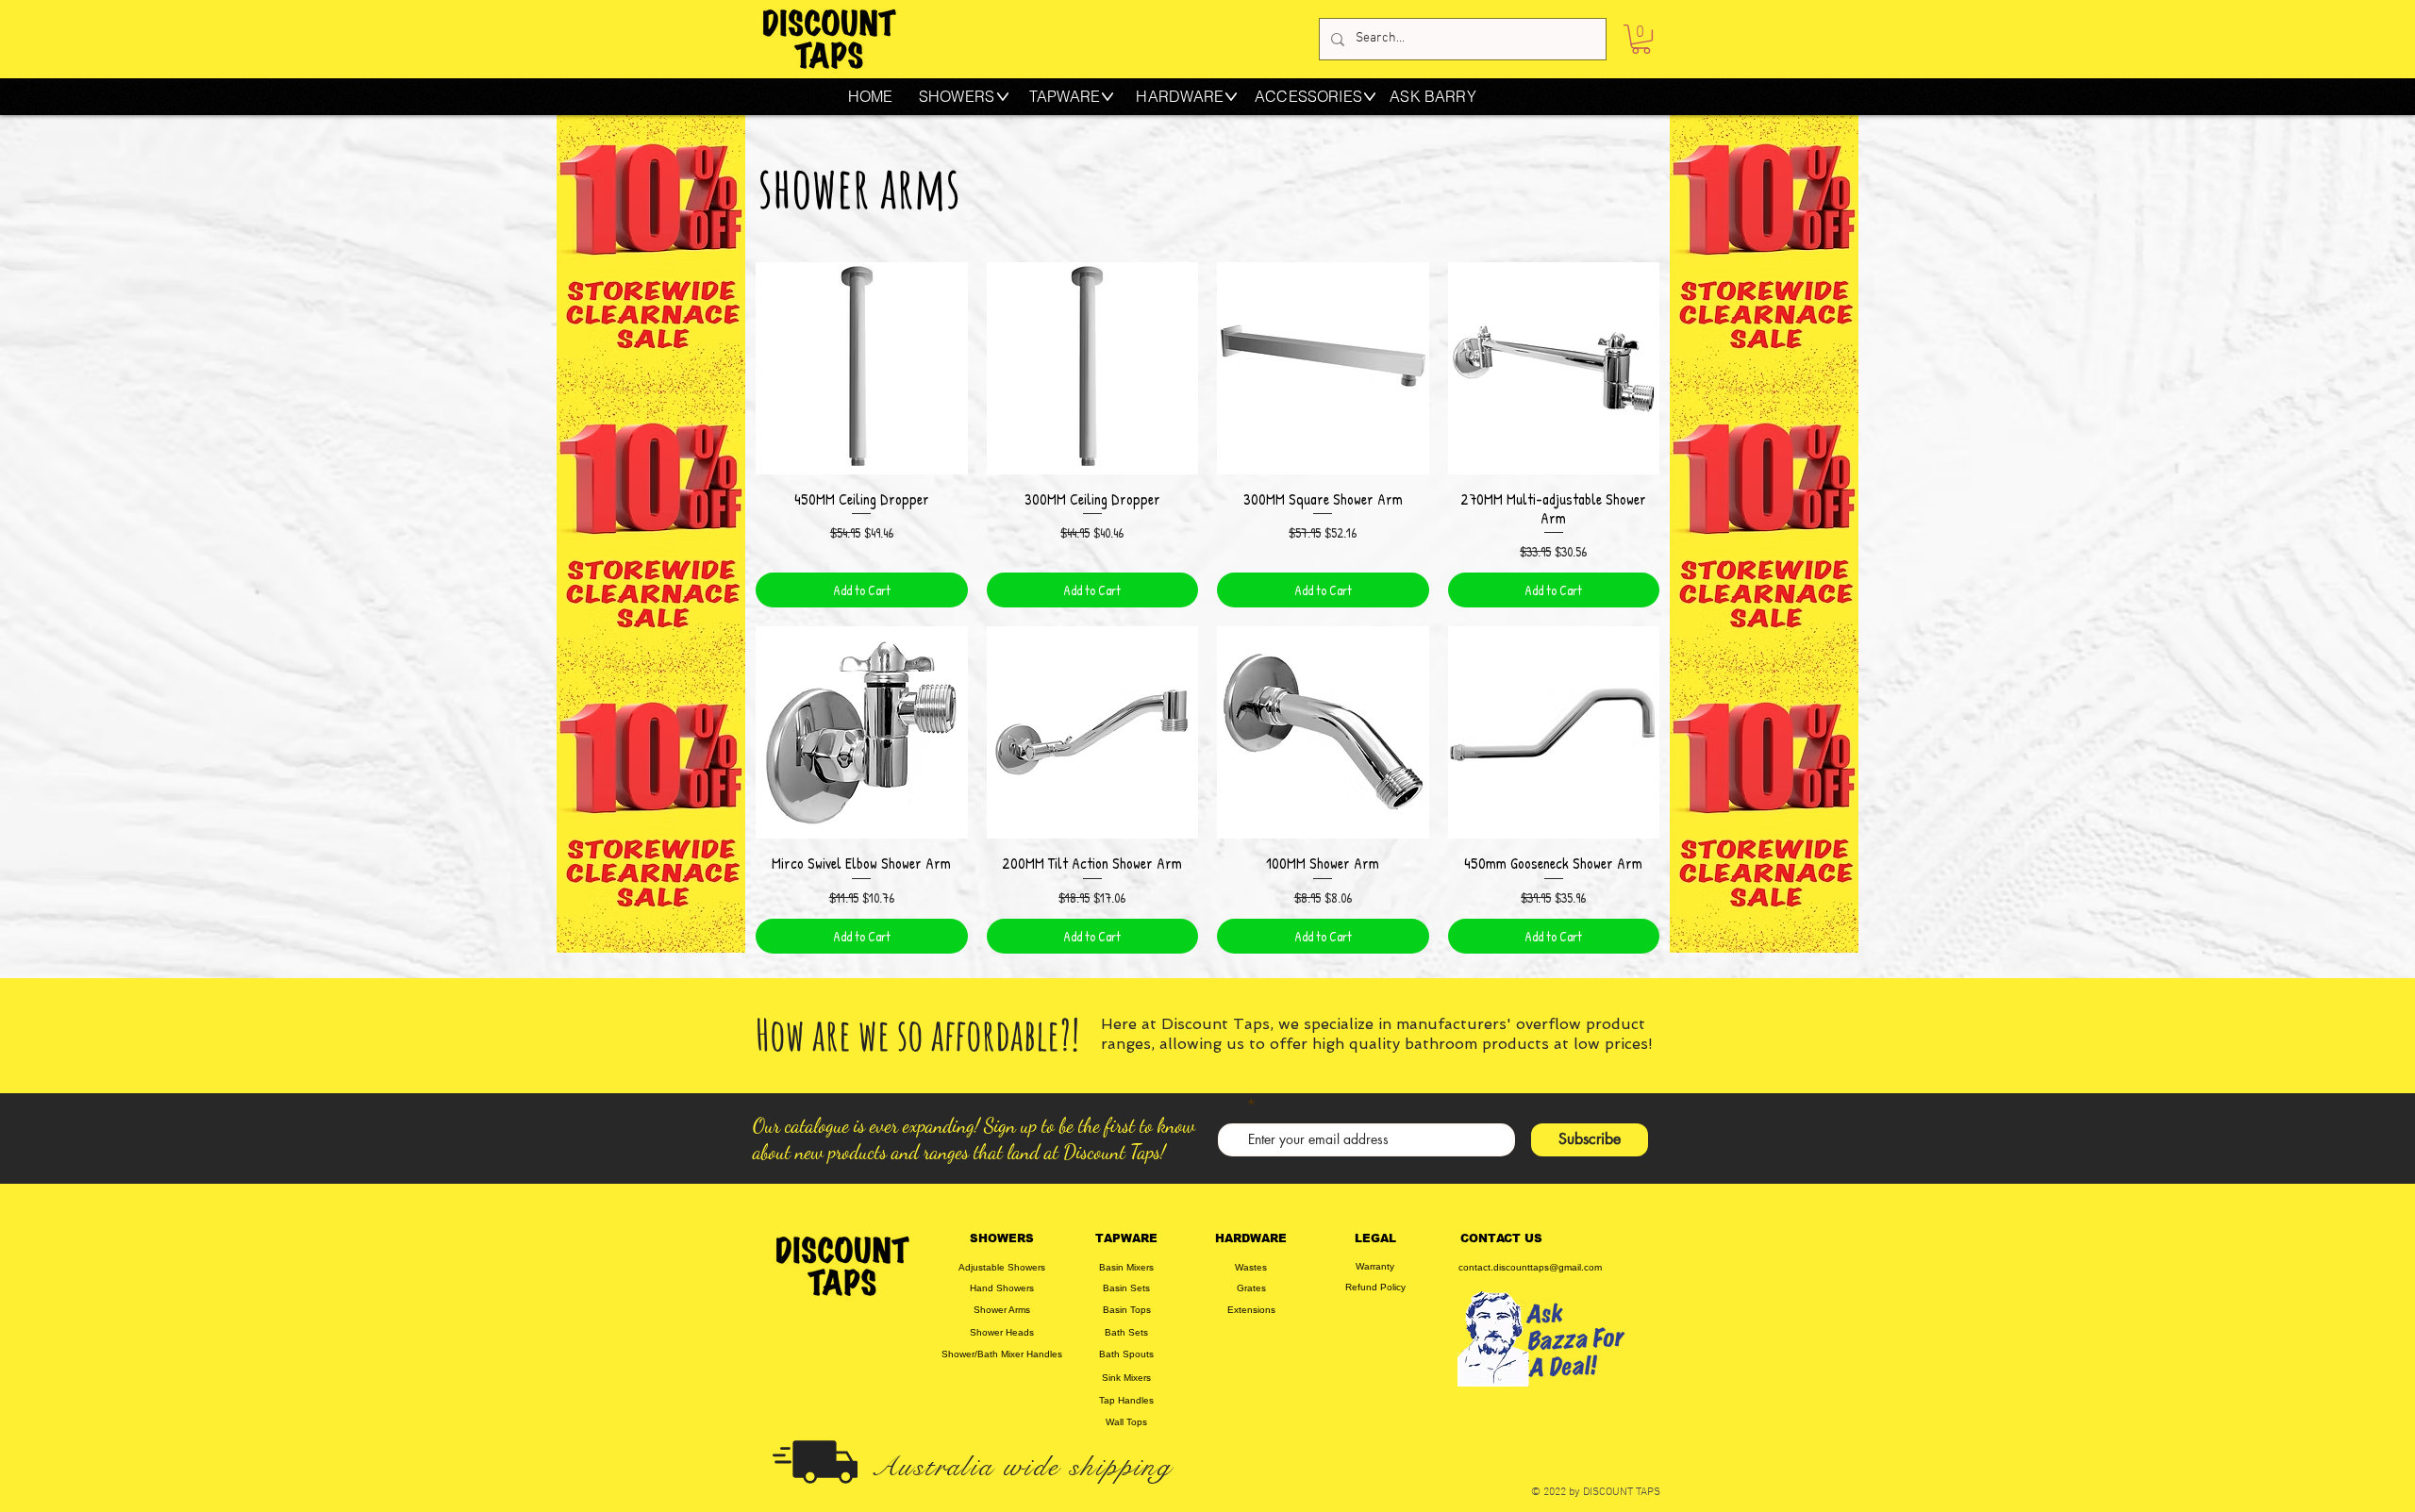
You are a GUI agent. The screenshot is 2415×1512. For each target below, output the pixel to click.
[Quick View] (862, 368)
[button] (1641, 39)
